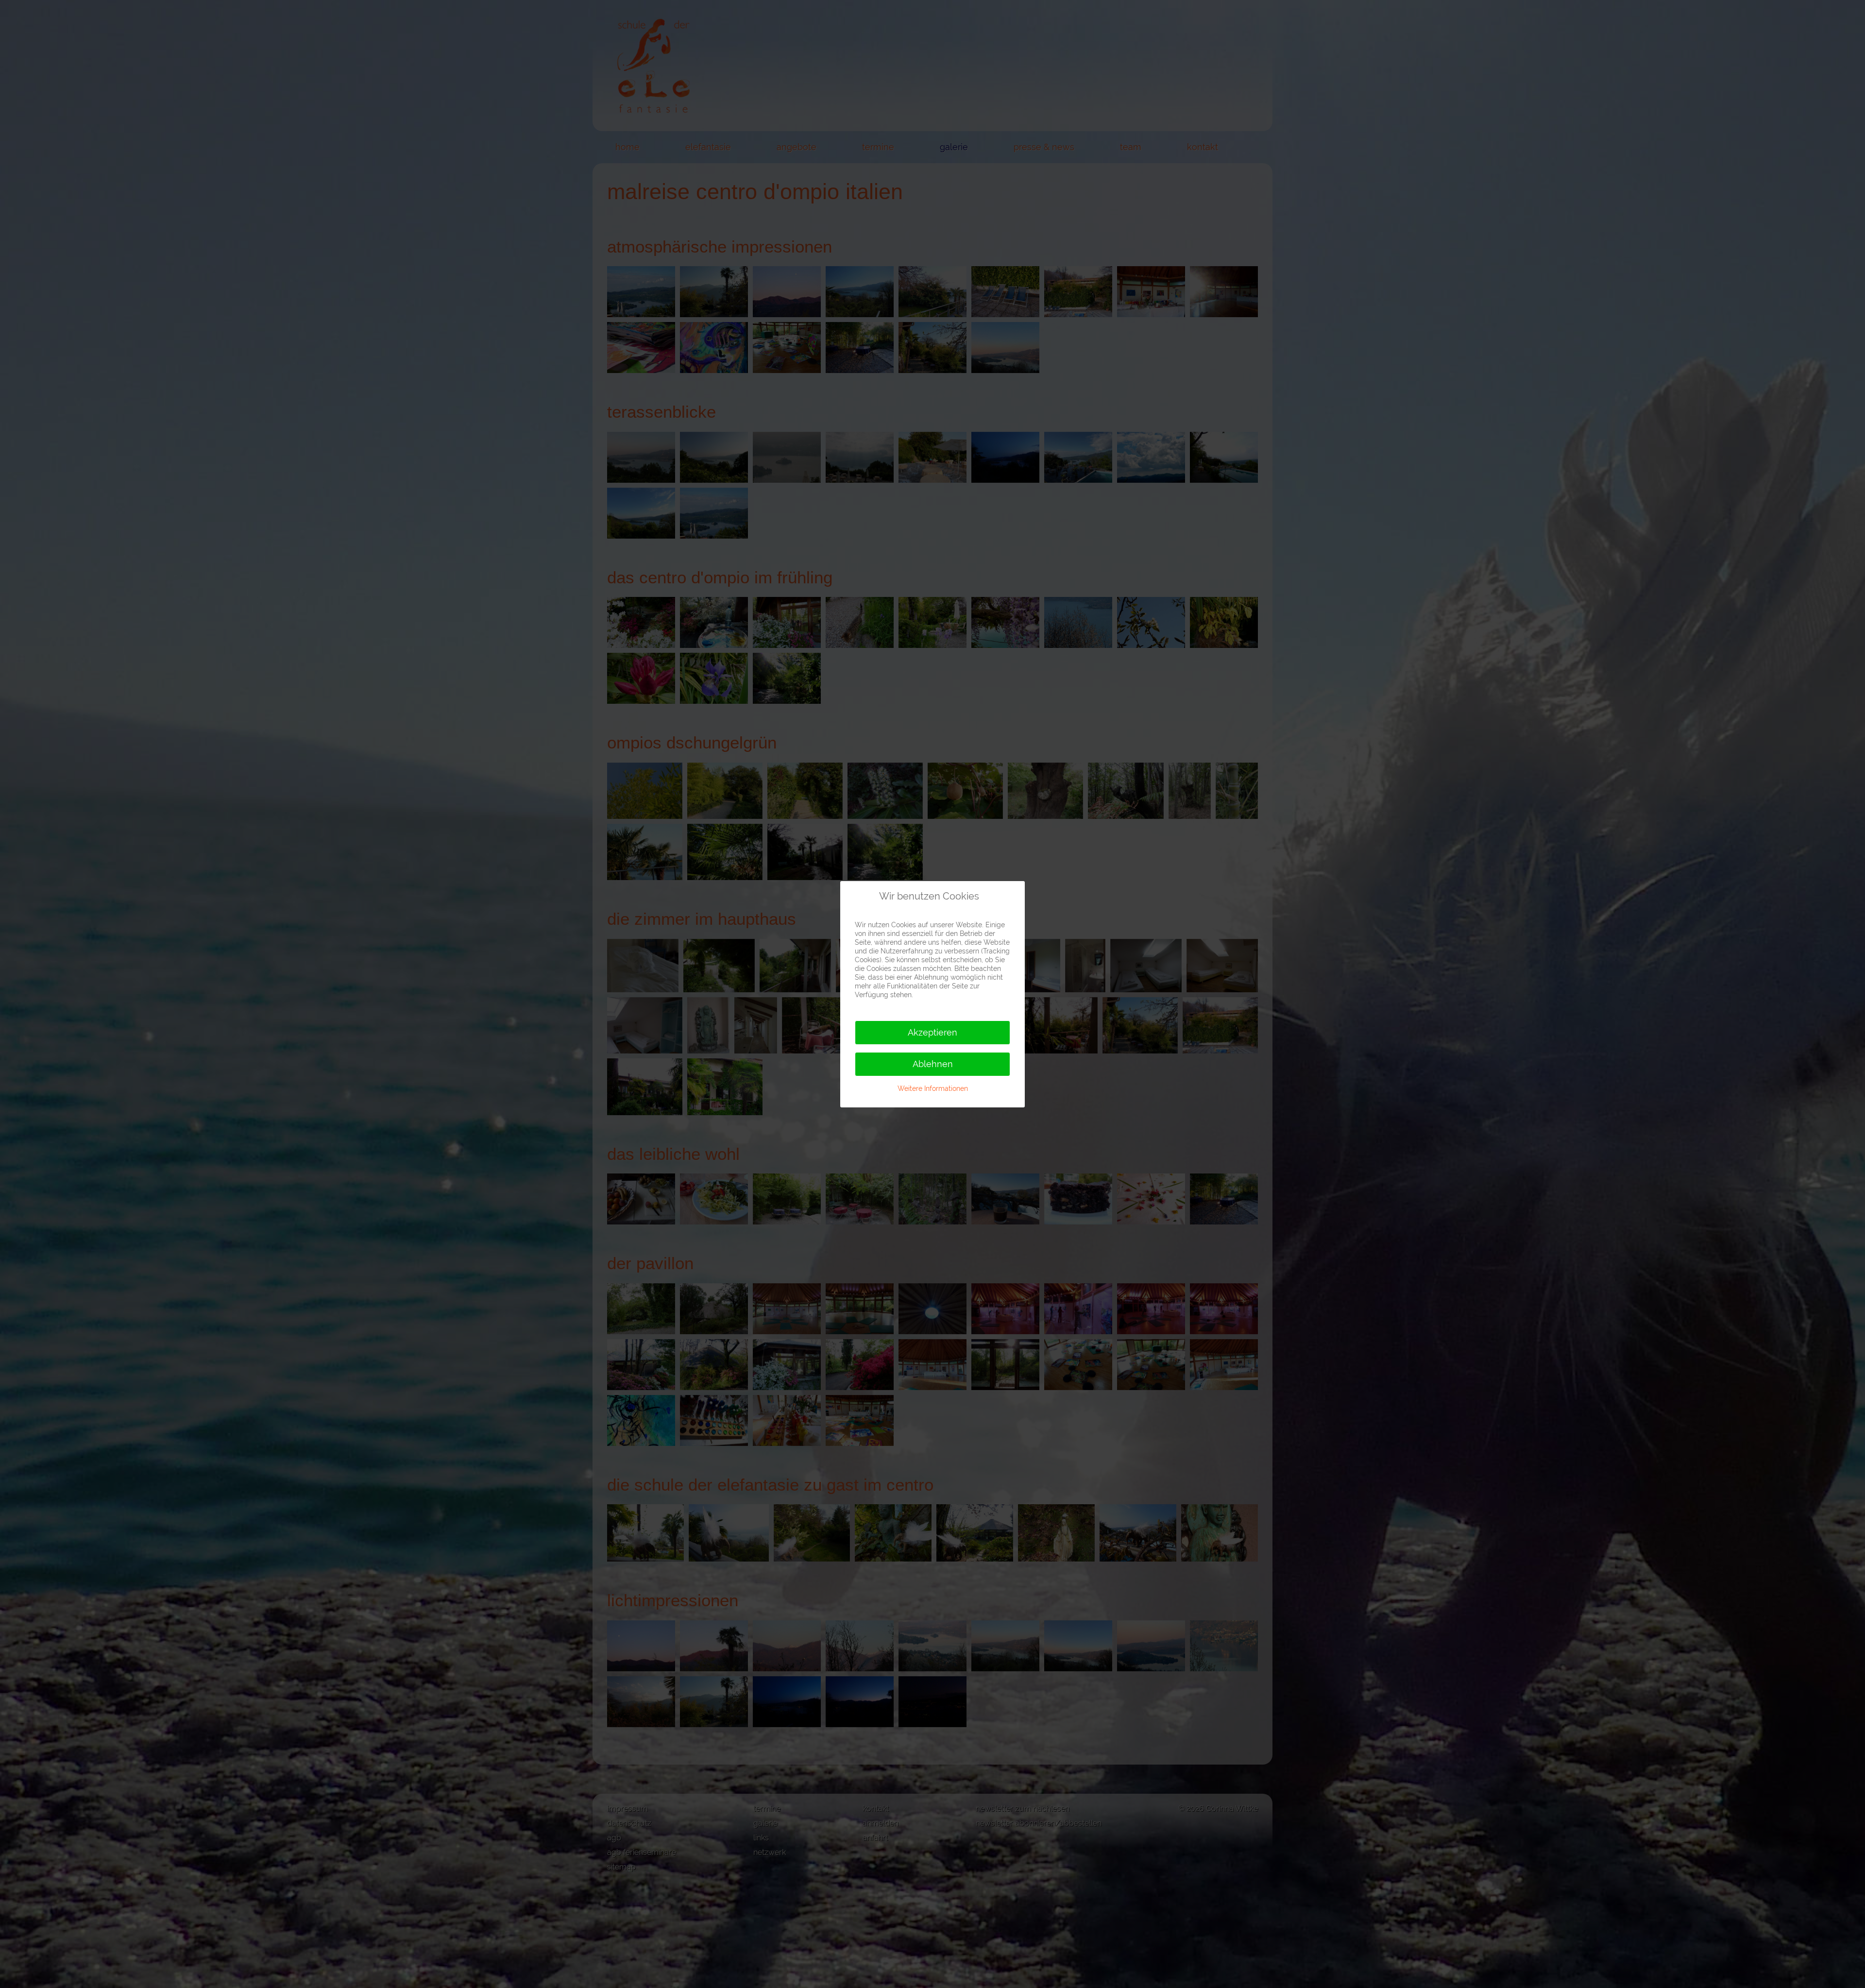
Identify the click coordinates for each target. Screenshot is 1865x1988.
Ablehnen (933, 1064)
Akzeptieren (932, 1032)
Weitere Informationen (933, 1088)
